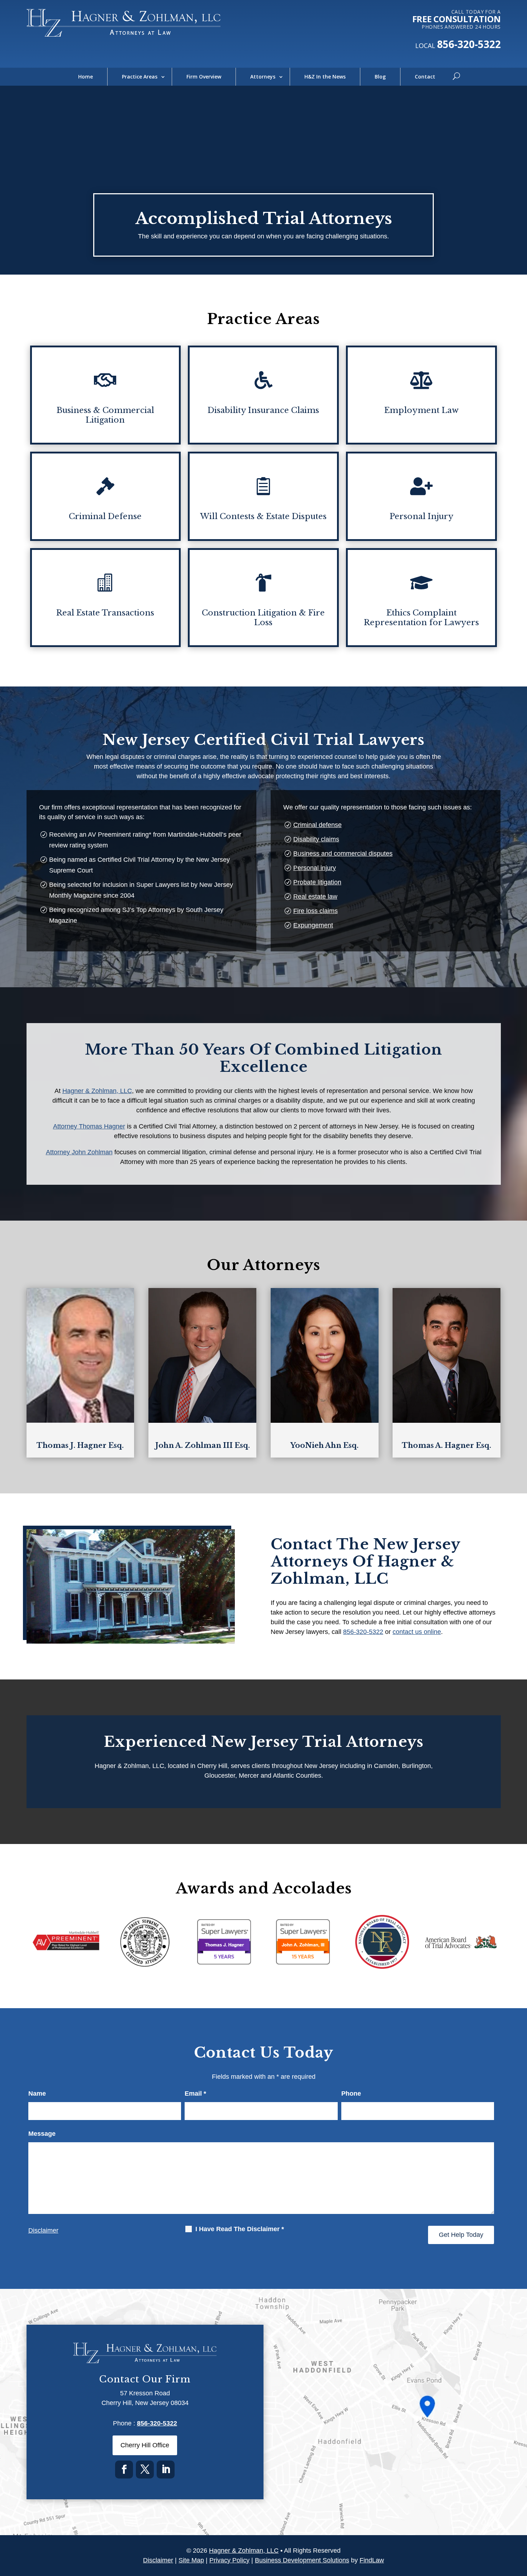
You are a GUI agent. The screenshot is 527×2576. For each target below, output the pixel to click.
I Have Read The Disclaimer (240, 2229)
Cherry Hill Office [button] (145, 2445)
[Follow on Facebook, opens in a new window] (124, 2470)
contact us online (417, 1632)
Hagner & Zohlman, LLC (244, 2551)
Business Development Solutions (302, 2560)
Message (42, 2134)
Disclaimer (43, 2230)
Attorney (89, 1126)
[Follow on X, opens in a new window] (145, 2470)
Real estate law (315, 897)
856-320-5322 (469, 44)
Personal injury (315, 868)
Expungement (313, 925)
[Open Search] (456, 77)
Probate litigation (317, 882)
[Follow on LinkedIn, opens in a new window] (166, 2470)
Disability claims (316, 839)
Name (37, 2093)
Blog (380, 77)
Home (86, 77)
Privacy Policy (229, 2560)
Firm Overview (204, 77)
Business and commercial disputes (343, 854)
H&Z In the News (325, 77)
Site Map (191, 2560)
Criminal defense (317, 825)
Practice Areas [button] (140, 77)
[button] (520, 2524)
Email (195, 2093)
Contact (425, 77)
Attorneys (263, 77)
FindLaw (372, 2560)
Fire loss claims (315, 911)
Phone (351, 2093)
